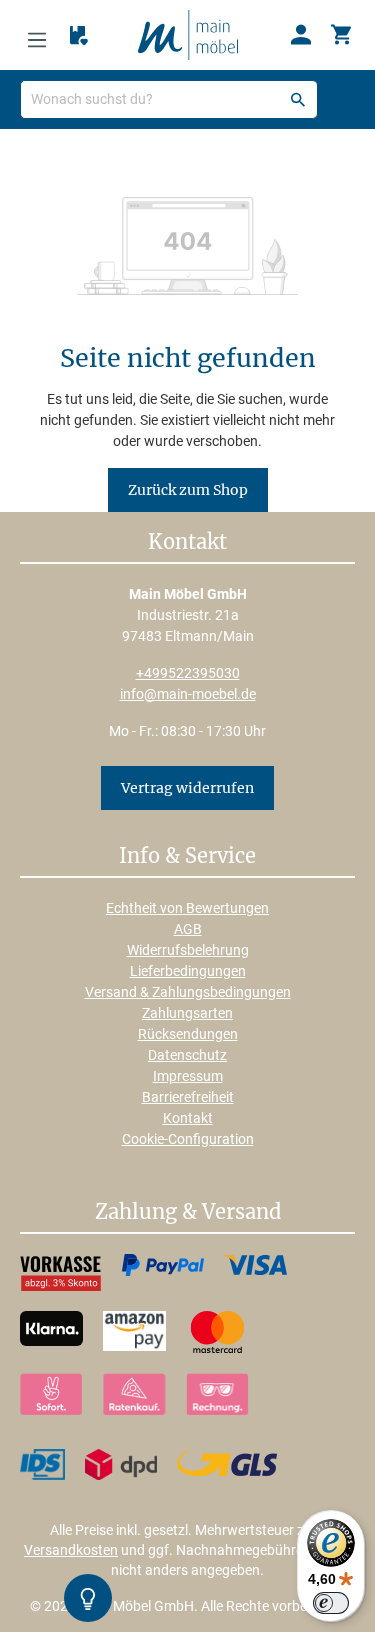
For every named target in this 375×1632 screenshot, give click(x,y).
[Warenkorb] (341, 35)
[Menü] (37, 35)
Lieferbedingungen (188, 971)
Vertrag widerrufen (187, 788)
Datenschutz (187, 1055)
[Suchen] (298, 99)
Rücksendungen (188, 1034)
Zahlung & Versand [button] (188, 1213)
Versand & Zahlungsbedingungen (188, 992)
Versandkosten (71, 1550)
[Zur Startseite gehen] (188, 34)
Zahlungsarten (187, 1013)
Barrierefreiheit (188, 1097)
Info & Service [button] (187, 857)
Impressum (188, 1076)
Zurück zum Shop (188, 490)
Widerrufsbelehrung (188, 950)
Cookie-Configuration (188, 1139)
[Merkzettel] (79, 36)
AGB (188, 929)
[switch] (331, 1603)
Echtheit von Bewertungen (187, 908)
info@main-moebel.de (188, 694)
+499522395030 (188, 673)
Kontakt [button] (187, 543)
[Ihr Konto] (301, 35)
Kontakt (188, 1118)
